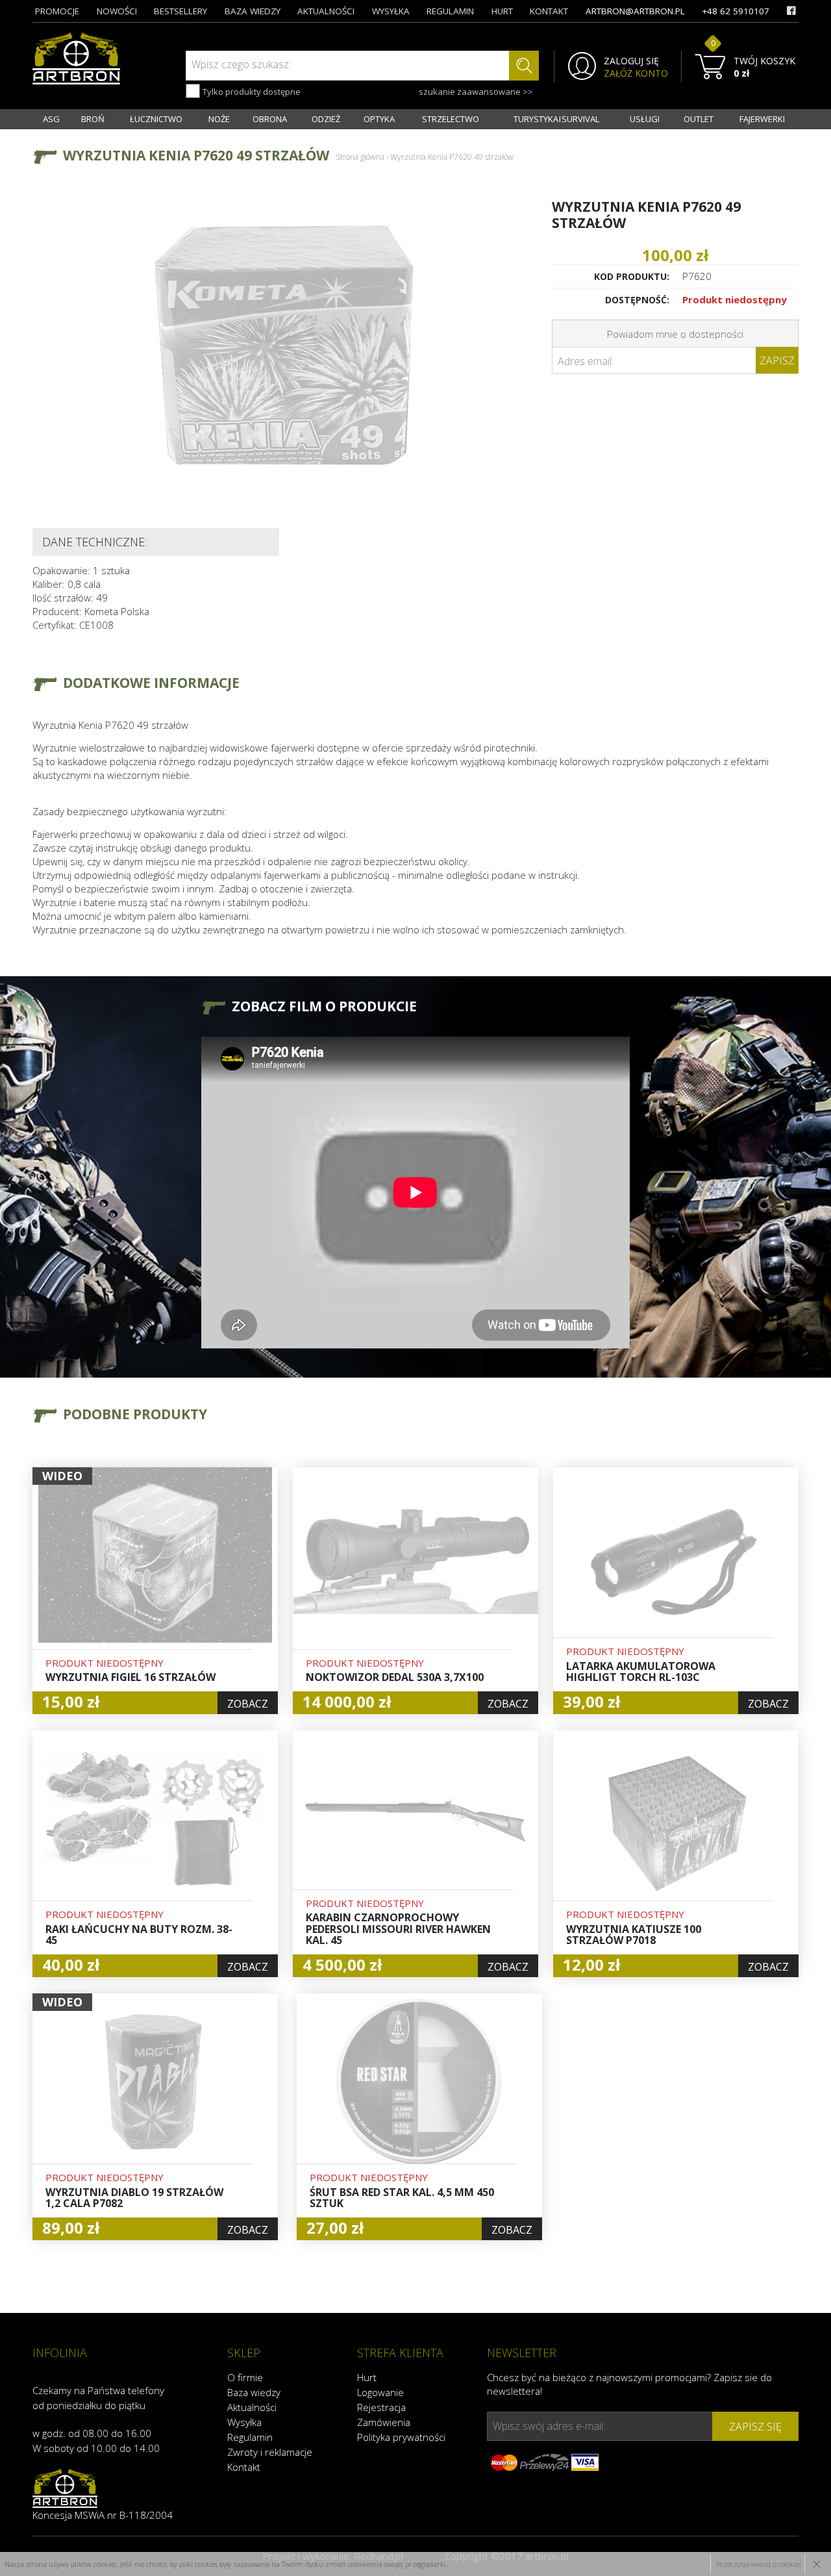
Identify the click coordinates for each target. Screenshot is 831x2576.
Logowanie (380, 2392)
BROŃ (93, 119)
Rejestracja (381, 2407)
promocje (57, 11)
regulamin (450, 11)
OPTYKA (379, 119)
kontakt (549, 11)
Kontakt (244, 2467)
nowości (117, 11)
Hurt (367, 2377)
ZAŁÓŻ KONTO (636, 73)
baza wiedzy (253, 11)
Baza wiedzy (254, 2392)
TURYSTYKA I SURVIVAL (556, 119)
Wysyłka (244, 2422)
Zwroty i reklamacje (270, 2452)
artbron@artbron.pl (635, 11)
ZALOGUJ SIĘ (631, 61)
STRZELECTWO (451, 119)
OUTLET (699, 119)
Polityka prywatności (401, 2437)
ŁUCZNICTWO (156, 119)
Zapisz (777, 360)
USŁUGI (645, 119)
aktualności (326, 11)
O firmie (245, 2377)
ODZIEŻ (326, 119)
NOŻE (219, 119)
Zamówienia (384, 2422)
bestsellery (180, 11)
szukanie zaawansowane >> (476, 92)
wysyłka (391, 11)
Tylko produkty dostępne (251, 92)
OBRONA (270, 119)
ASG (51, 119)
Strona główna (360, 157)
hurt (502, 11)
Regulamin (250, 2437)
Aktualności (252, 2407)
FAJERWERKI (762, 119)
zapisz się (755, 2427)
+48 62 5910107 (736, 11)
